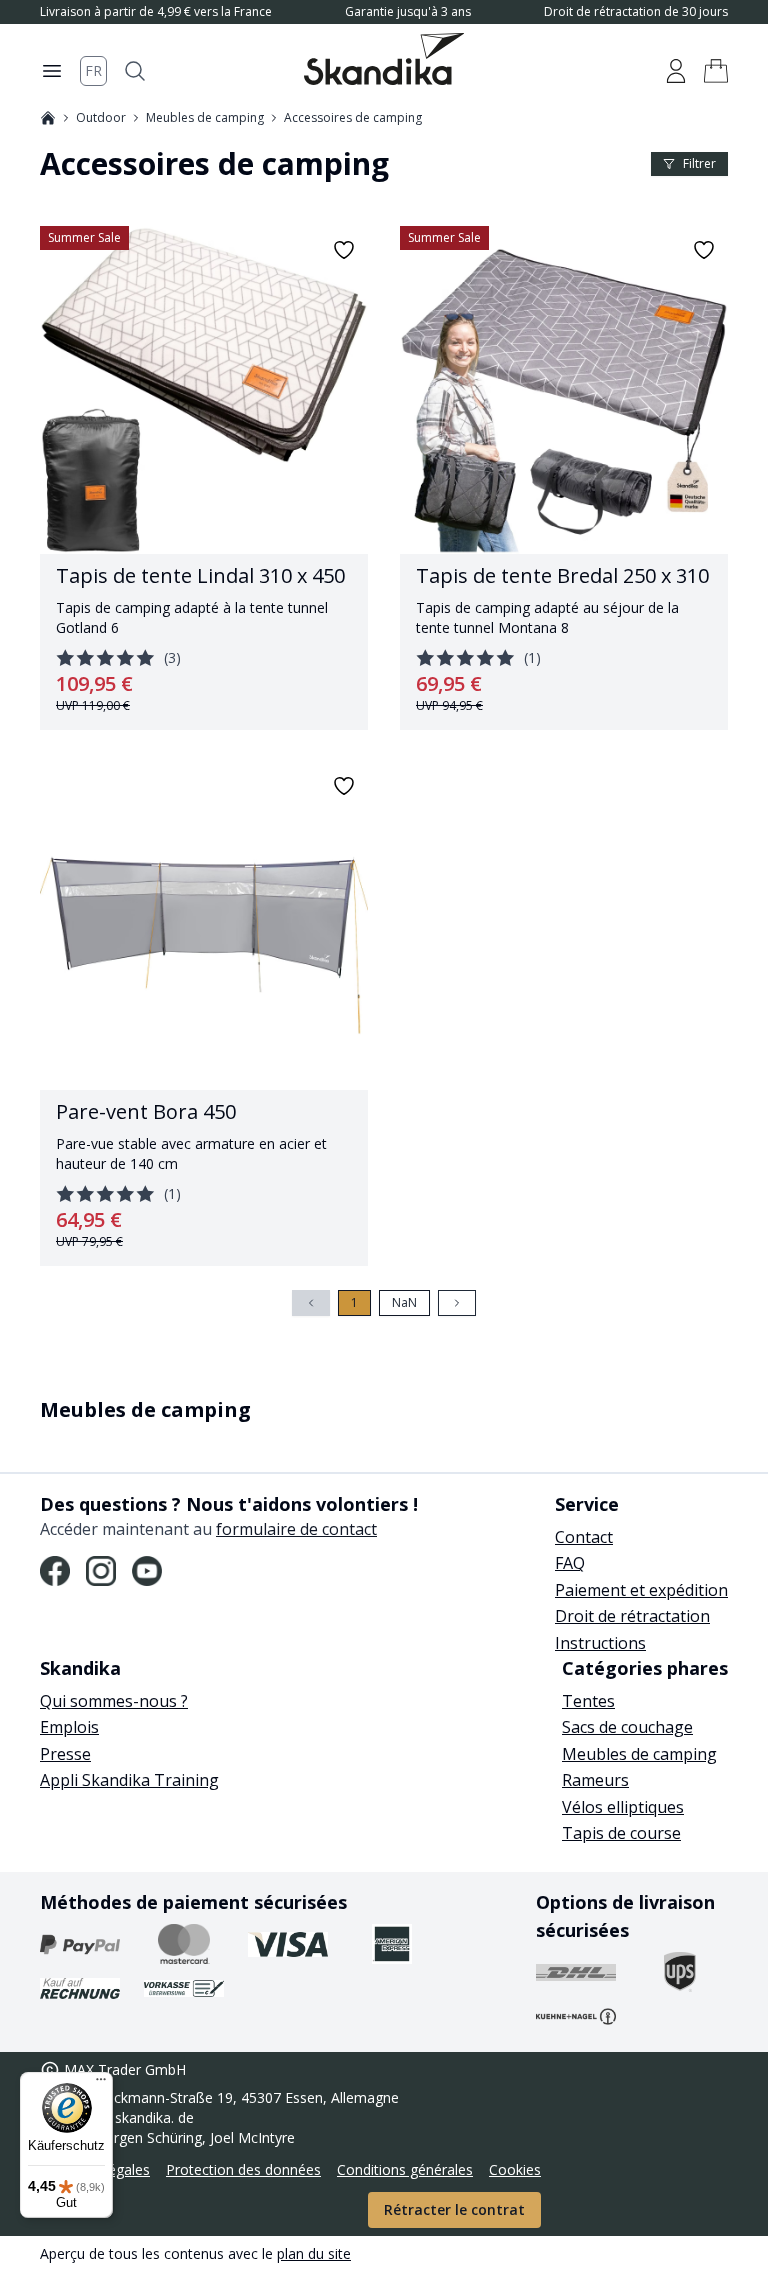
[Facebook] (55, 1571)
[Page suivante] (457, 1303)
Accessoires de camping (353, 118)
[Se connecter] (676, 71)
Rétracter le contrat (454, 2209)
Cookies (515, 2169)
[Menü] (101, 2084)
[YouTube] (147, 1571)
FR (93, 70)
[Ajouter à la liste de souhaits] (344, 250)
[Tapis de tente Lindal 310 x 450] (204, 478)
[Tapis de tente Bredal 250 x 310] (564, 478)
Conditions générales (405, 2169)
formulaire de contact (296, 1529)
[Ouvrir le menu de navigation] (52, 71)
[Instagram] (101, 1571)
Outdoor (101, 118)
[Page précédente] (311, 1303)
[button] (716, 71)
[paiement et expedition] (80, 1944)
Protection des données (243, 2169)
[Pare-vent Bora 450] (204, 1014)
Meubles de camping (205, 118)
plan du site (314, 2253)
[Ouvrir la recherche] (135, 71)
